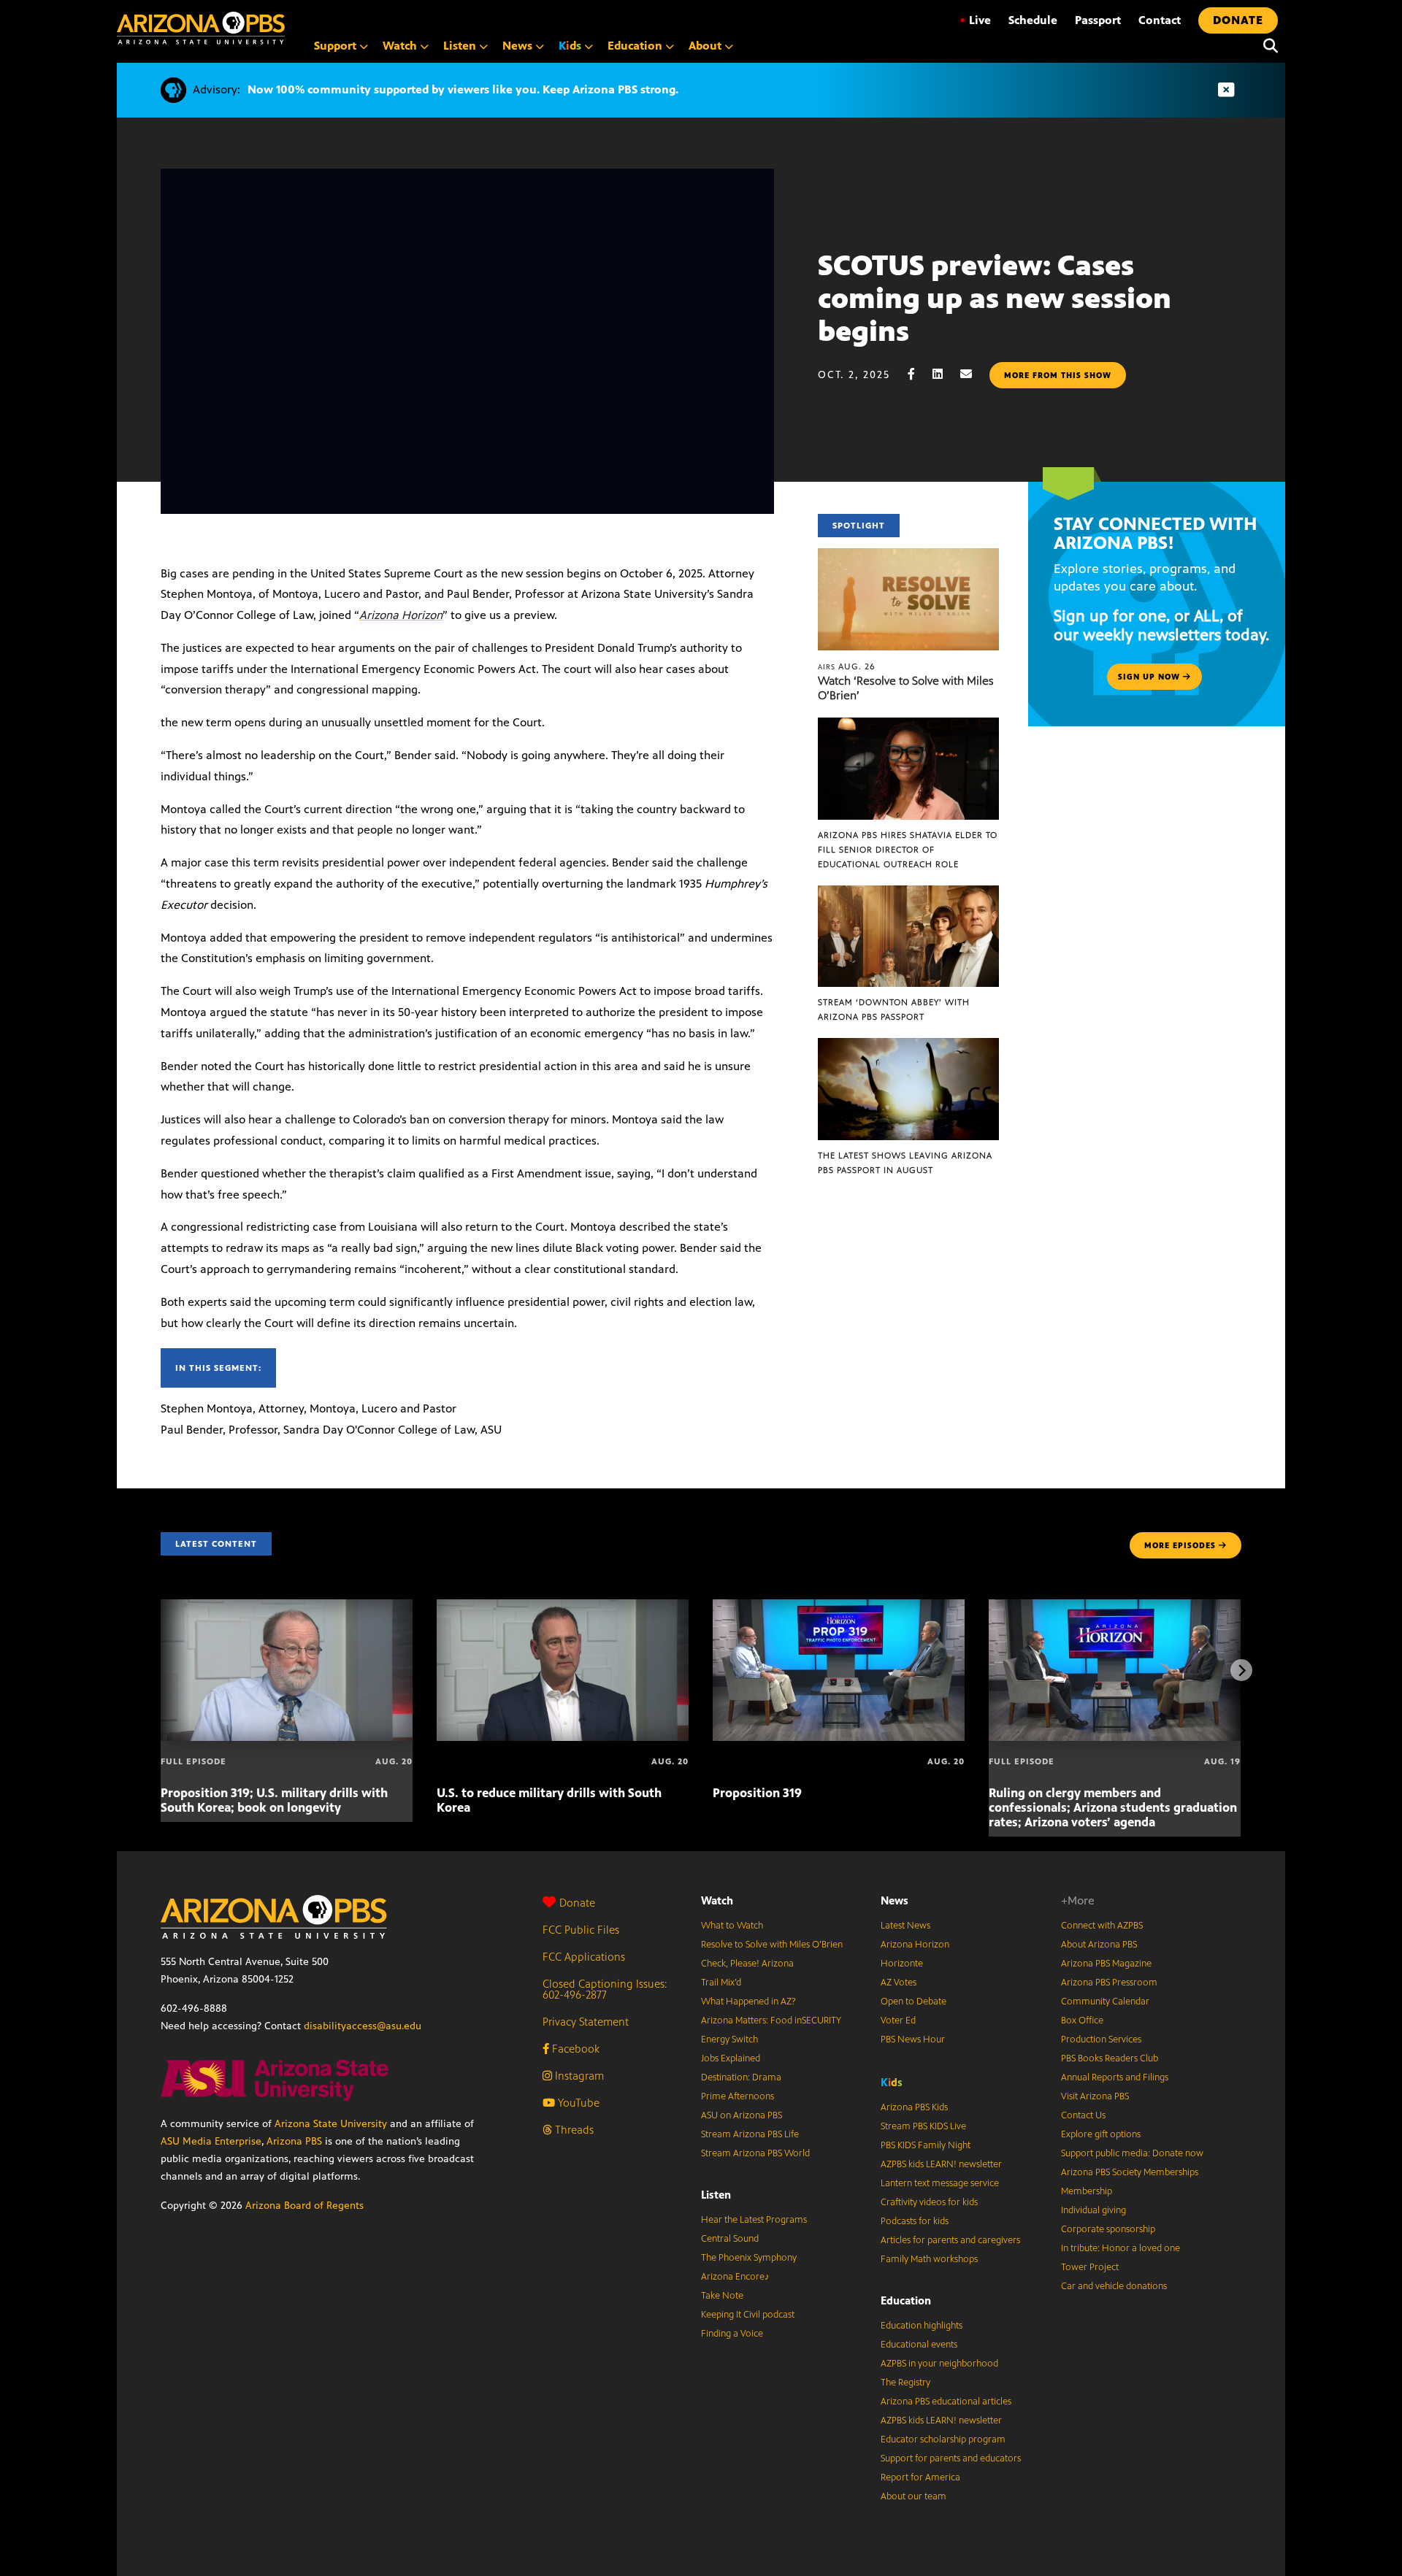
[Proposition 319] (839, 1607)
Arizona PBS (294, 2141)
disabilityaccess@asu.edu (363, 2026)
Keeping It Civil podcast (748, 2315)
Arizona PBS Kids (914, 2107)
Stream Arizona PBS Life (750, 2134)
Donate (577, 1903)
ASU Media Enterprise (211, 2141)
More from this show (1058, 375)
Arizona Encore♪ (735, 2277)
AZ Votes (899, 1983)
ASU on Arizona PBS (742, 2115)
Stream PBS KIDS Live (923, 2126)
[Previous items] (161, 1670)
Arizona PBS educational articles (946, 2402)
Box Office (1082, 2021)
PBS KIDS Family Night (926, 2145)
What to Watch (732, 1926)
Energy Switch (729, 2039)
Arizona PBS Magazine (1106, 1964)
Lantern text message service (940, 2183)
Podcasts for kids (915, 2221)
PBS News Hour (913, 2039)
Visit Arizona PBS (1095, 2096)
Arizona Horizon (401, 615)
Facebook (574, 2049)
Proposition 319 (757, 1793)
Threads (573, 2130)
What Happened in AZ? (748, 2002)
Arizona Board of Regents (304, 2206)
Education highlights (922, 2326)
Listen (716, 2195)
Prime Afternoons (738, 2096)
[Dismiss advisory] (1226, 90)
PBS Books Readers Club (1110, 2058)
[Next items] (1241, 1670)
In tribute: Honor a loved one (1121, 2248)
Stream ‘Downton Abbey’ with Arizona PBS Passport (894, 1010)
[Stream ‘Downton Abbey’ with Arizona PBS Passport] (908, 893)
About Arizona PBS (1099, 1945)
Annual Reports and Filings (1115, 2077)
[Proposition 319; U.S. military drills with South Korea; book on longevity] (287, 1607)
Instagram (578, 2076)
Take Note (722, 2296)
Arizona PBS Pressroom (1109, 1983)
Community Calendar (1105, 2002)
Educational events (919, 2345)
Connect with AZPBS (1102, 1926)
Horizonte (902, 1964)
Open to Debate (913, 2002)
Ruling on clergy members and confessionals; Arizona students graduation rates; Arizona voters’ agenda (1113, 1807)
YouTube (577, 2103)
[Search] (1267, 46)
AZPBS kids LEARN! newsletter (941, 2164)
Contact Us (1083, 2115)
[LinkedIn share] (945, 374)
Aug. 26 (847, 666)
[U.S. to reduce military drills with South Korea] (563, 1607)
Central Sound (730, 2239)
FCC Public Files (581, 1930)
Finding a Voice (732, 2334)
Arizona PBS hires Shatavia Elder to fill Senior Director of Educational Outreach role (908, 850)
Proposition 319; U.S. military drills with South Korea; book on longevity (274, 1800)
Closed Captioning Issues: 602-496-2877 (605, 1989)
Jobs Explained (731, 2058)
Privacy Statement (586, 2022)
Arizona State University (331, 2124)
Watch (717, 1900)
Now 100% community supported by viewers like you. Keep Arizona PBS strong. (463, 89)
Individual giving (1093, 2210)
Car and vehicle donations (1114, 2286)
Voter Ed (898, 2021)
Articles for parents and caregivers (950, 2240)
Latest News (905, 1926)
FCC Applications (584, 1957)
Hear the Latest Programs (754, 2220)
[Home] (201, 28)
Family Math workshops (929, 2259)
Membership (1087, 2191)
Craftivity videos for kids (929, 2202)
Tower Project (1090, 2267)
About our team (913, 2496)
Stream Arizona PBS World (755, 2153)
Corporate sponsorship (1108, 2229)
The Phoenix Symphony (749, 2258)
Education (906, 2300)
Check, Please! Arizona (747, 1964)
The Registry (905, 2383)
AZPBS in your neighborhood (939, 2364)
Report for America (920, 2477)
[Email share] (973, 374)
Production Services (1101, 2039)
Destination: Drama (741, 2077)
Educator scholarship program (943, 2439)
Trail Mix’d (721, 1983)
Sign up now (1150, 677)
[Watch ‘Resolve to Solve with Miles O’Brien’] (908, 556)
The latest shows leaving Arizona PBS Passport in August (905, 1163)
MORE (1180, 1545)
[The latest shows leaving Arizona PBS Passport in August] (908, 1046)
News (895, 1900)
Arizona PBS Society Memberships (1130, 2172)
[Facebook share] (919, 374)
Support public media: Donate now (1132, 2153)
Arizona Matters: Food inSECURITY (771, 2021)
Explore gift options (1101, 2134)
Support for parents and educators (951, 2458)
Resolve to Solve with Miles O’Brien (772, 1945)
